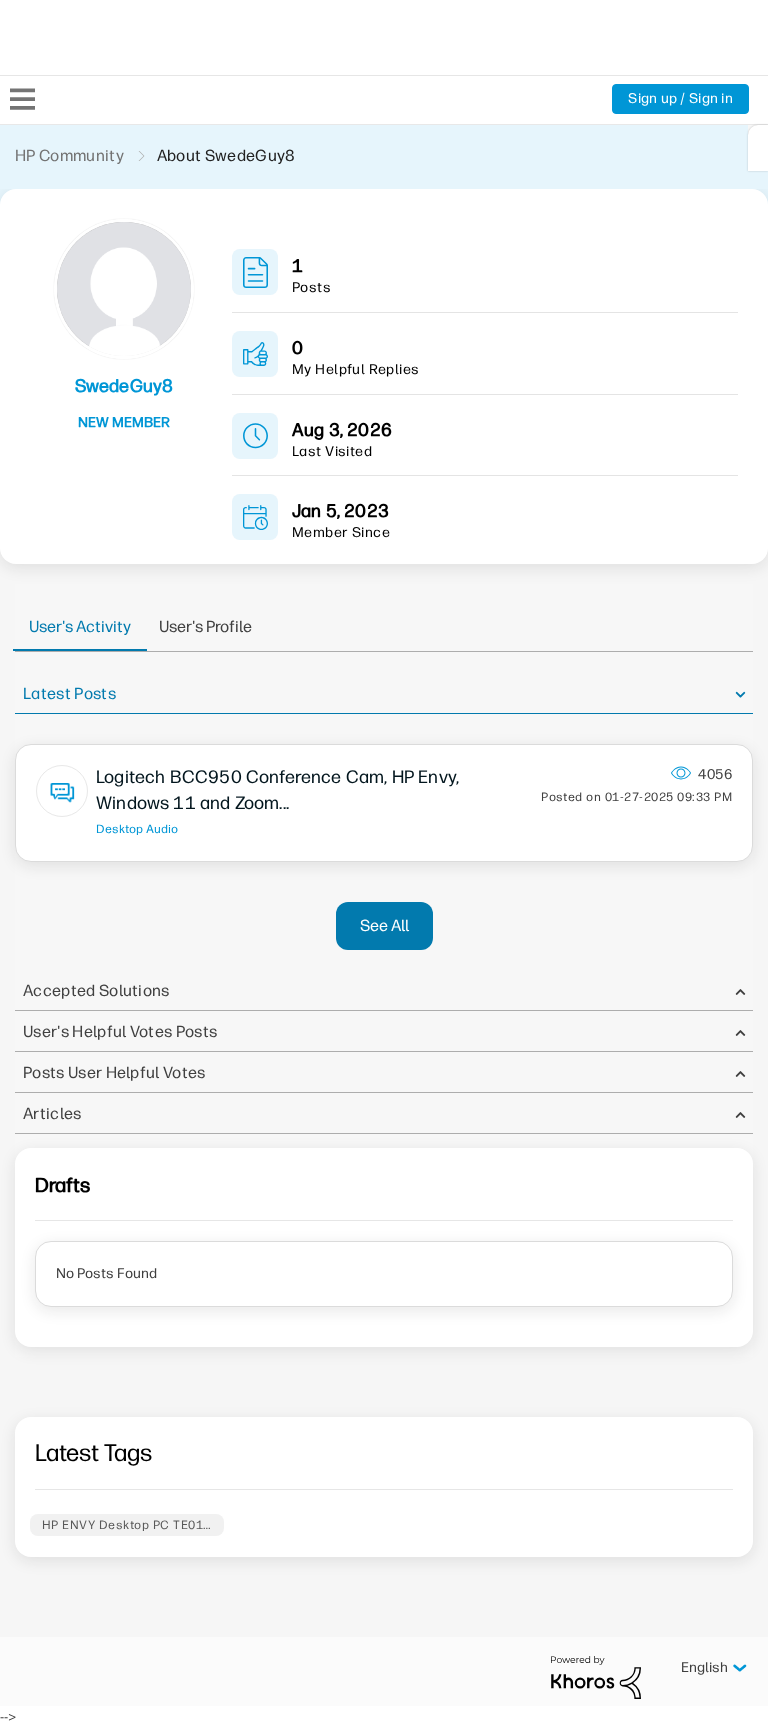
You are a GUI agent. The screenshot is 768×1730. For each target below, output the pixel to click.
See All (384, 925)
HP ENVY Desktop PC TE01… (127, 1525)
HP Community (69, 155)
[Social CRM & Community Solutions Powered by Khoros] (596, 1676)
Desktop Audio (137, 829)
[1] (758, 148)
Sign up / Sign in (680, 98)
